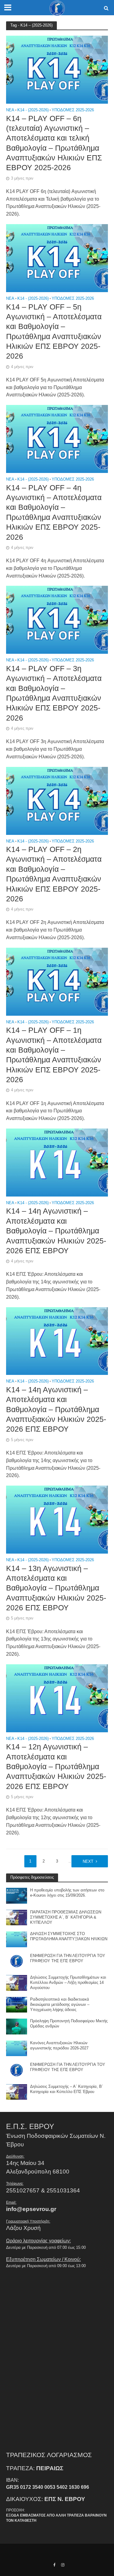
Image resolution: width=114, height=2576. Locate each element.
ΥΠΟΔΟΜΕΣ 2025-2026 (73, 110)
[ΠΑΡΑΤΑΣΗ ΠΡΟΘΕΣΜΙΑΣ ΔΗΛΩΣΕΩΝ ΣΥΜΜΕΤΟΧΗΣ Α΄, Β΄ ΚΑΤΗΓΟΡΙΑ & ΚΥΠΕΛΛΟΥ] (17, 1917)
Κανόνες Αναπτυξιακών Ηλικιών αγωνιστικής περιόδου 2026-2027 (59, 2046)
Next (88, 1862)
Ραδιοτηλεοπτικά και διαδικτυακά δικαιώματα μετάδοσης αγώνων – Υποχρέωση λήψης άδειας (60, 2005)
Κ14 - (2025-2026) (33, 110)
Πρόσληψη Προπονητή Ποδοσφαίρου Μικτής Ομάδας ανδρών (69, 2024)
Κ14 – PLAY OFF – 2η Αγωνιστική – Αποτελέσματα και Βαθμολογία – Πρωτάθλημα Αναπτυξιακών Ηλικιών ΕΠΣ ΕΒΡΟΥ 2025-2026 (54, 874)
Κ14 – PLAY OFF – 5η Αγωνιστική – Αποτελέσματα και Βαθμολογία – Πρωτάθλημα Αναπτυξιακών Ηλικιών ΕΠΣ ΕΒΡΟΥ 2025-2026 (54, 331)
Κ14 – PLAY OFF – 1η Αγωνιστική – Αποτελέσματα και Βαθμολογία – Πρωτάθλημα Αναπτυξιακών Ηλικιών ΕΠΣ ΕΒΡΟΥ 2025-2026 (54, 1055)
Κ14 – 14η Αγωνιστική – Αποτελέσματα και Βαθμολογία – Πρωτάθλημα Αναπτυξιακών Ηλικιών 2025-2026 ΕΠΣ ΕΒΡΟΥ (56, 1231)
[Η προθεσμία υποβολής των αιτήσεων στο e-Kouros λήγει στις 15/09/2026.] (17, 1895)
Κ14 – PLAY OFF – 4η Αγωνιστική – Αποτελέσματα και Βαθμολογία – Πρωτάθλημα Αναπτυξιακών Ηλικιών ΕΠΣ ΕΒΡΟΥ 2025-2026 (54, 512)
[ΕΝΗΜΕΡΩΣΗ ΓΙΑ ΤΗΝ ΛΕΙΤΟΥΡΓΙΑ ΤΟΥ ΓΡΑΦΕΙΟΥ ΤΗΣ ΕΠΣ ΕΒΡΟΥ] (17, 1961)
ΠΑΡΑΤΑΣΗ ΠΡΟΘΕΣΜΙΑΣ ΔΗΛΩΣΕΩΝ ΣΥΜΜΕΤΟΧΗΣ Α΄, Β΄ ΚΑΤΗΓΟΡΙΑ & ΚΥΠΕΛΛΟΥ (66, 1917)
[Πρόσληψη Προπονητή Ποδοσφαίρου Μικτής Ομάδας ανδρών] (17, 2026)
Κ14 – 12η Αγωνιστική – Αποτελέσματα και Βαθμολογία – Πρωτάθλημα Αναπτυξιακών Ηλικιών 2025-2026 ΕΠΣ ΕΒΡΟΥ (56, 1766)
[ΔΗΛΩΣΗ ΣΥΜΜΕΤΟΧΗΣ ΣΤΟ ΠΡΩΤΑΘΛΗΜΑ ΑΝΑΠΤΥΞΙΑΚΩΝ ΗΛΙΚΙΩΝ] (17, 1939)
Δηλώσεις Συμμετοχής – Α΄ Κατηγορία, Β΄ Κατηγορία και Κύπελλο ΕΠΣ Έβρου (67, 2089)
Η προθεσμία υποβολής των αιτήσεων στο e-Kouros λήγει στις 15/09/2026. (67, 1893)
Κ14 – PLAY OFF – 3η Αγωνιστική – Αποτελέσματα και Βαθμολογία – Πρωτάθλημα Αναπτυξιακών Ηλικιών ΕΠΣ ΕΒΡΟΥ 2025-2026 (54, 693)
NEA (10, 110)
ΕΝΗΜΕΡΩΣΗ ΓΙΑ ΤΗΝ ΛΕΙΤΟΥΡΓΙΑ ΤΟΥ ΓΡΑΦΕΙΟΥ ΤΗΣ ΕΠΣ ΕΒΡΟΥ (68, 1958)
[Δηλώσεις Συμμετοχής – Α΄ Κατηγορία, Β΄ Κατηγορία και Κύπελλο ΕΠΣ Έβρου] (17, 2091)
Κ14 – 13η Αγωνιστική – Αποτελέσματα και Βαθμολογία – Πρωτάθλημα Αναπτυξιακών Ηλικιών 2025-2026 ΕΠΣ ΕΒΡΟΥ (56, 1588)
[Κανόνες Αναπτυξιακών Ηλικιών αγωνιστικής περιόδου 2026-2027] (17, 2048)
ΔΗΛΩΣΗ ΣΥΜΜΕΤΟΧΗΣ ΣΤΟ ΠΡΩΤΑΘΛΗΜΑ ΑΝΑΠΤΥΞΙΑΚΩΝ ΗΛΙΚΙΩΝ (69, 1936)
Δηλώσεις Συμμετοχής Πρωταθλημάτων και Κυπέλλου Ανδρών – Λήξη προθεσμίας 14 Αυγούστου (68, 1983)
